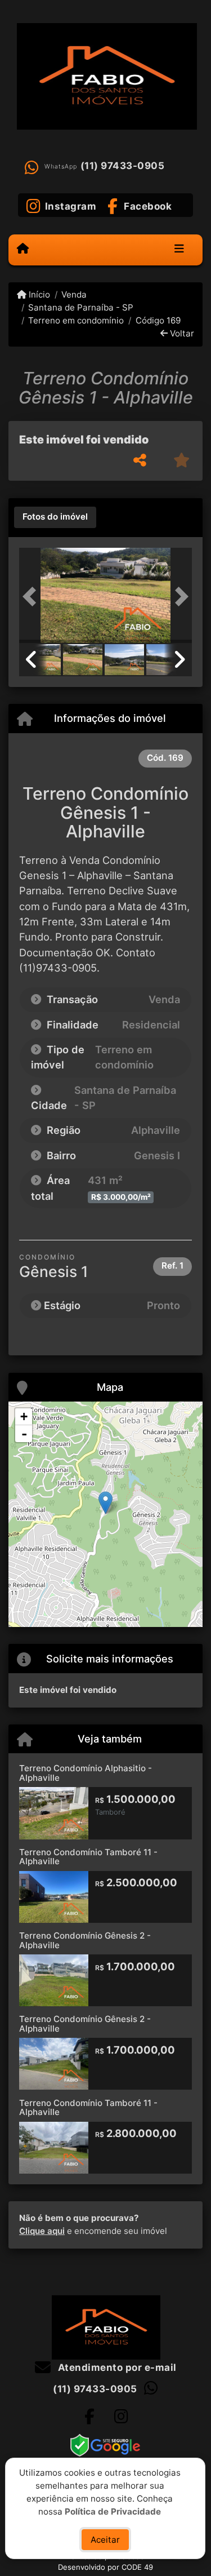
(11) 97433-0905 (123, 166)
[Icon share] (89, 2416)
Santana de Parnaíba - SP (81, 307)
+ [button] (24, 1416)
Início (38, 294)
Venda (74, 294)
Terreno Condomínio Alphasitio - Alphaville (86, 1773)
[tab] (55, 517)
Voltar (181, 333)
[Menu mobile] (23, 249)
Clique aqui (42, 2231)
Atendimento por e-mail (116, 2367)
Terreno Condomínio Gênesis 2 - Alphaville (85, 1940)
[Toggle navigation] (179, 250)
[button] (32, 597)
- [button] (24, 1434)
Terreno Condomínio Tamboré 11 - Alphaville (88, 1857)
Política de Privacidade (113, 2511)
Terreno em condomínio (76, 320)
